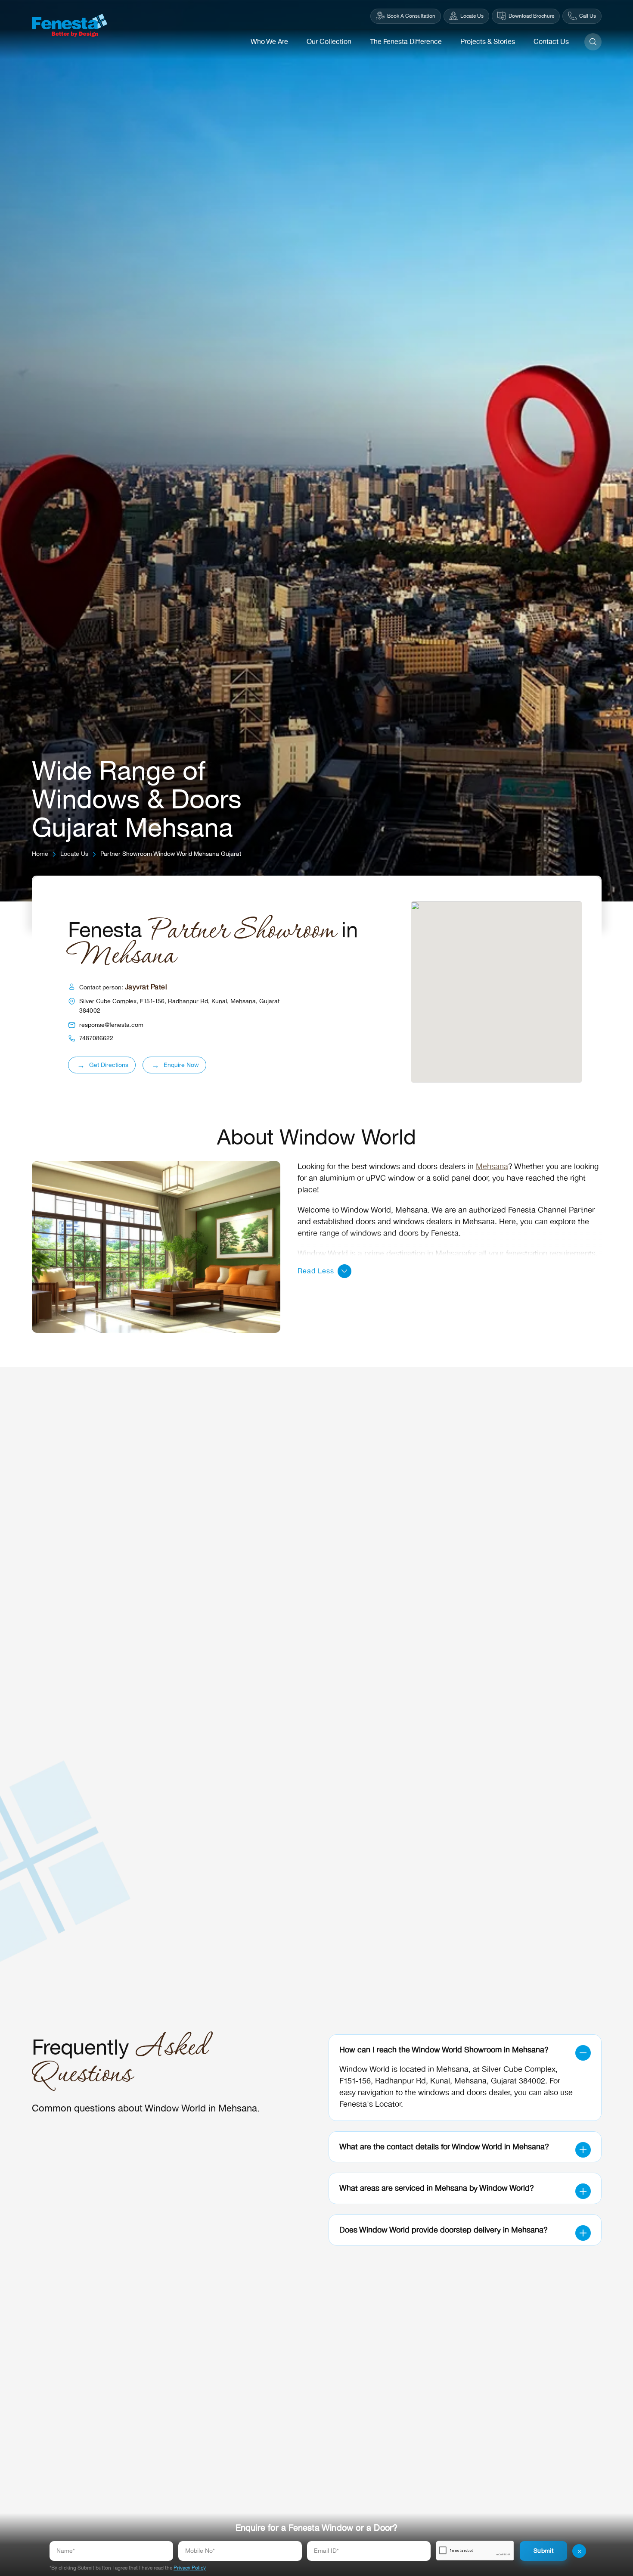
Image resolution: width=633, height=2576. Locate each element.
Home (40, 854)
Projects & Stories (488, 42)
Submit (543, 2551)
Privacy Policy (190, 2568)
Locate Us (74, 854)
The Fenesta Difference (406, 42)
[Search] (593, 42)
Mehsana (492, 1166)
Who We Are (269, 42)
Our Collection (329, 42)
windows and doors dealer (464, 2093)
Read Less (316, 1271)
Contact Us (551, 42)
